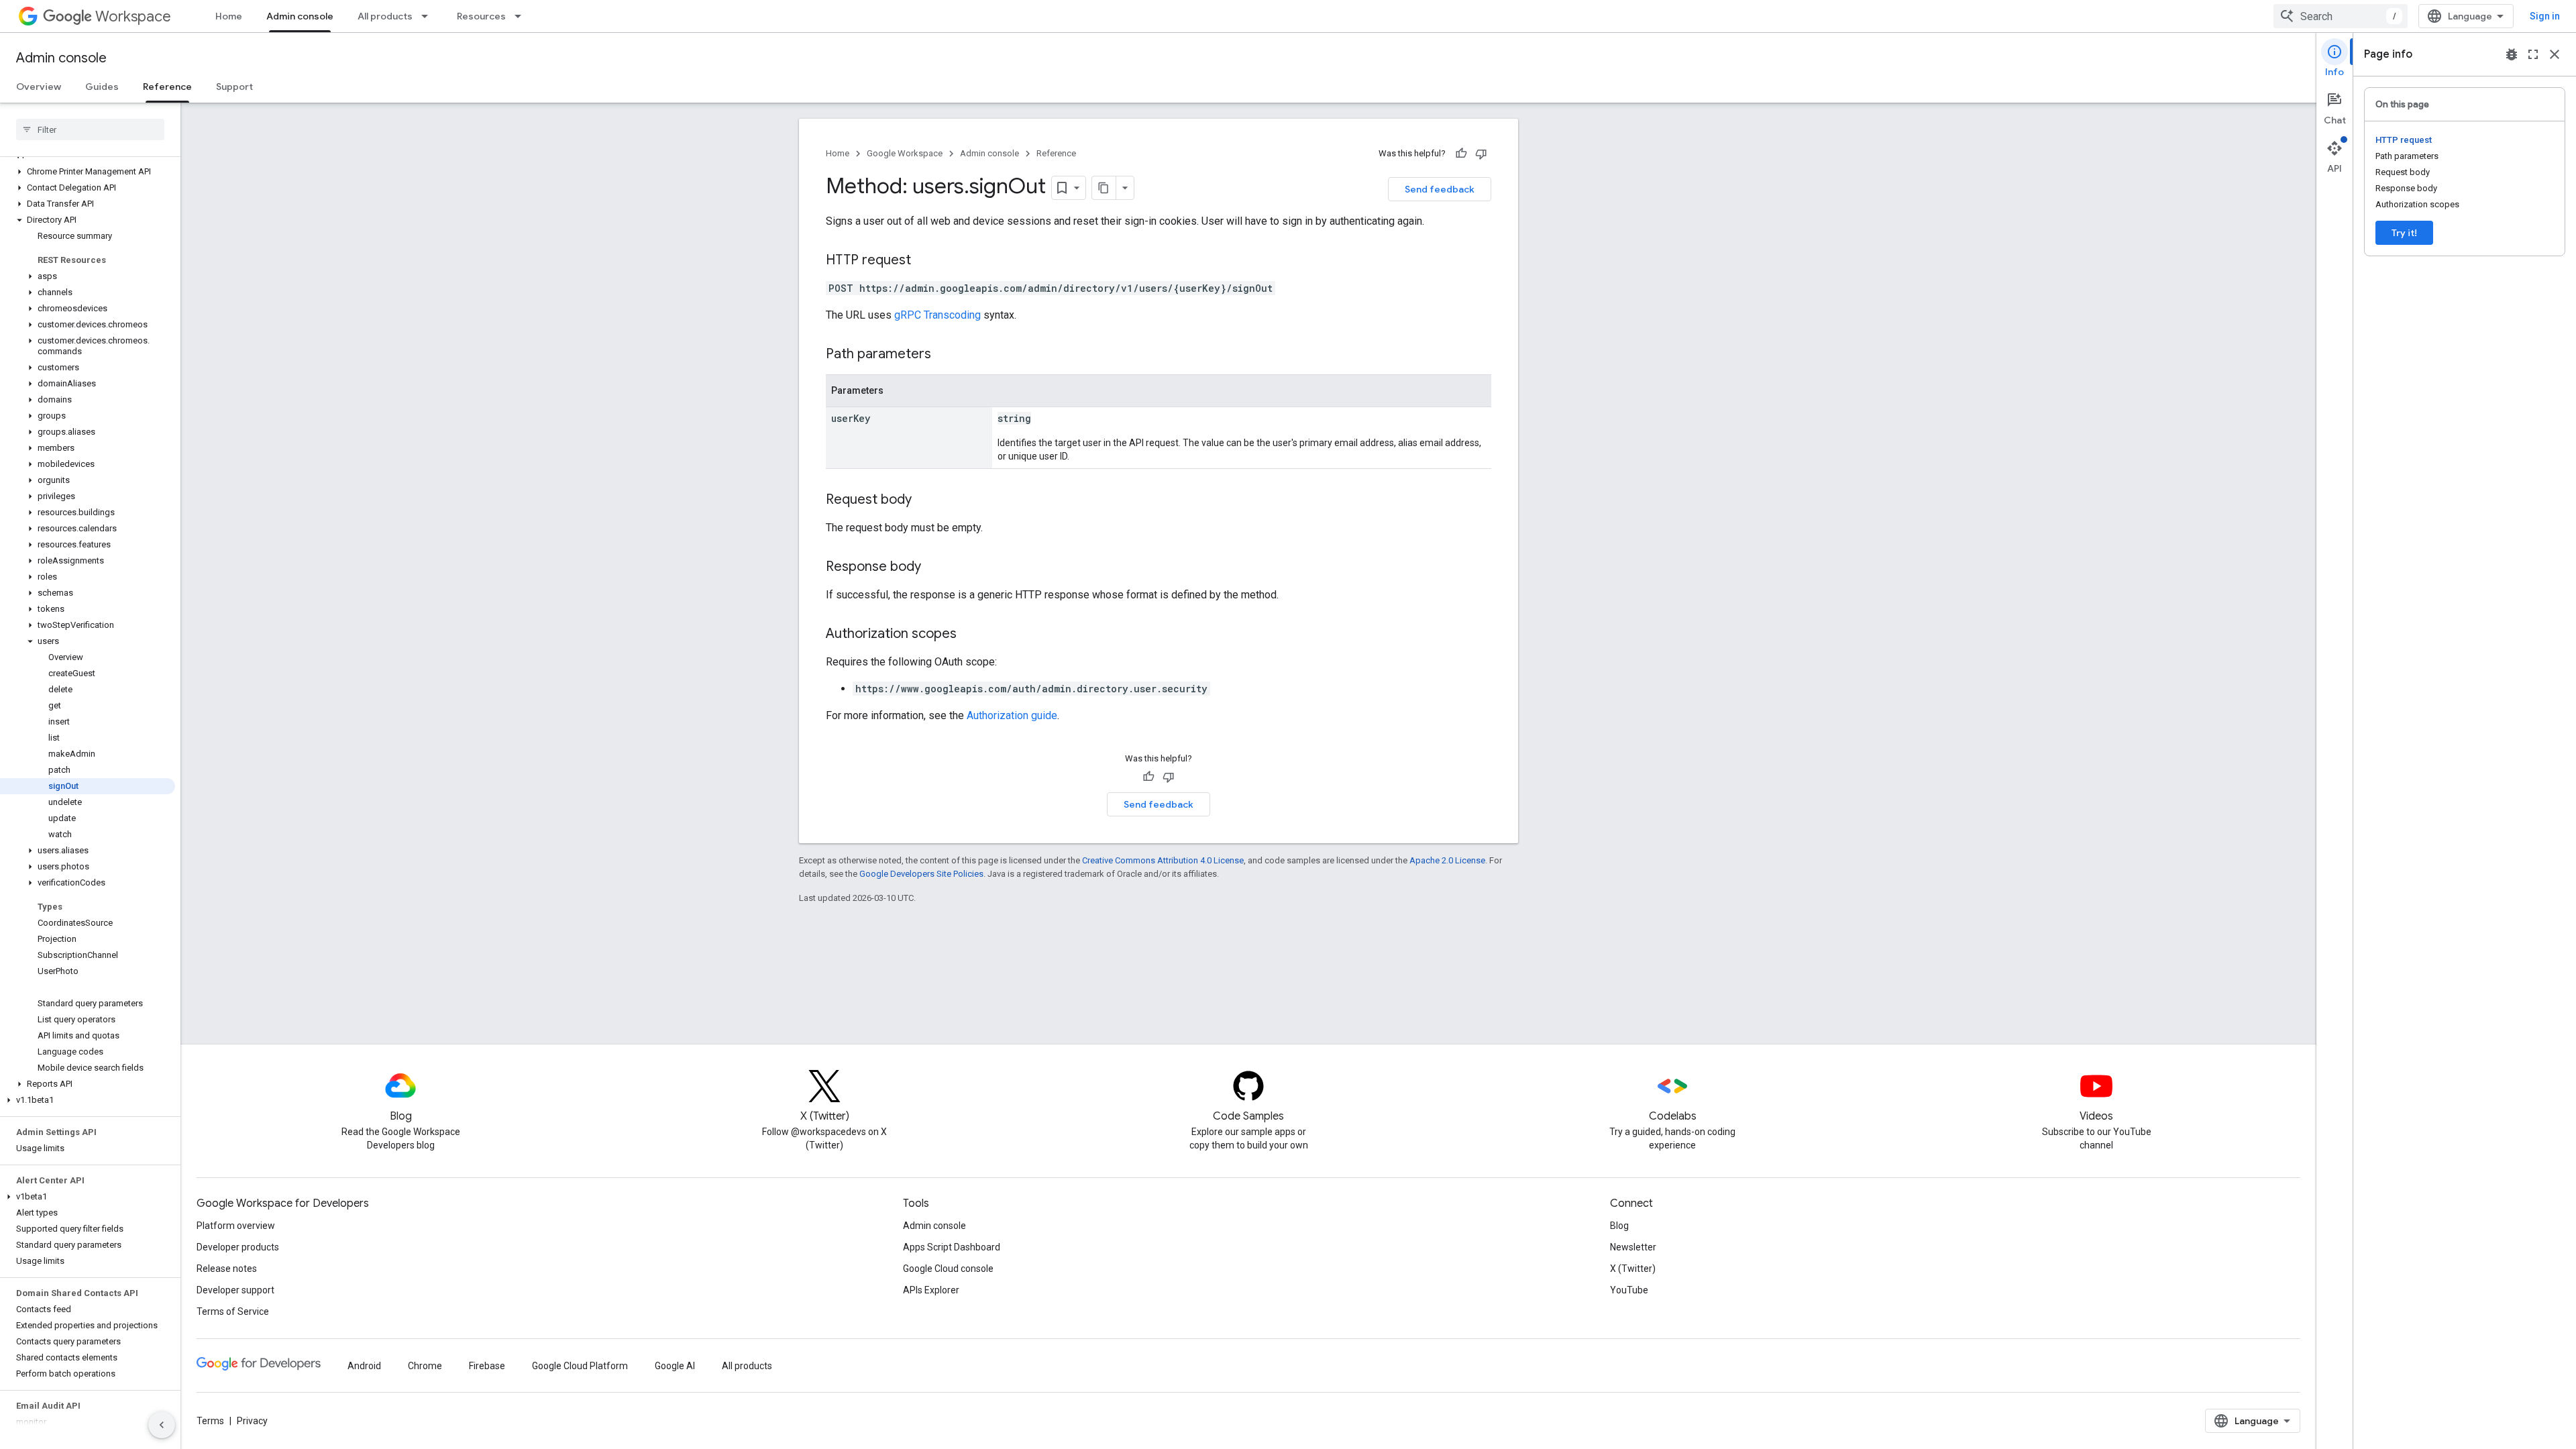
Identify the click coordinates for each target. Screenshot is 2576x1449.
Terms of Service (233, 1311)
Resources (481, 16)
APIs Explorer (931, 1290)
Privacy (252, 1421)
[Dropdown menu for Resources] (522, 16)
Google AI (675, 1366)
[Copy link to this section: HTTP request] (924, 261)
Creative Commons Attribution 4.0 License (1163, 860)
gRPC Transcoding (937, 315)
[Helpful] (1461, 154)
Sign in (2545, 16)
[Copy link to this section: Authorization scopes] (970, 635)
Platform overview (236, 1226)
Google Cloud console (948, 1269)
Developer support (235, 1290)
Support (234, 87)
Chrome (425, 1366)
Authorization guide (1012, 715)
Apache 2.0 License (1447, 860)
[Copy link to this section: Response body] (934, 568)
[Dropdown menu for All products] (429, 16)
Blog (1619, 1226)
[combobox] (2341, 16)
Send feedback (1440, 189)
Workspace (133, 16)
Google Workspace (905, 153)
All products (385, 16)
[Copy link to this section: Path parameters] (945, 355)
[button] (88, 172)
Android (364, 1366)
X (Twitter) (1633, 1269)
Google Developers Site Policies (921, 874)
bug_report (2512, 54)
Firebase (487, 1366)
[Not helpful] (1481, 154)
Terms (210, 1421)
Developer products (238, 1247)
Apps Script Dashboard (952, 1247)
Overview (39, 87)
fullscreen (2533, 54)
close (2555, 54)
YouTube (1629, 1290)
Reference (167, 87)
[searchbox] (90, 129)
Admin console (300, 16)
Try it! (2404, 233)
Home (229, 16)
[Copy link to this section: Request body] (925, 500)
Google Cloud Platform (580, 1366)
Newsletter (1633, 1247)
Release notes (227, 1269)
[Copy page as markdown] (1104, 188)
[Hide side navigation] (162, 1425)
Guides (102, 87)
